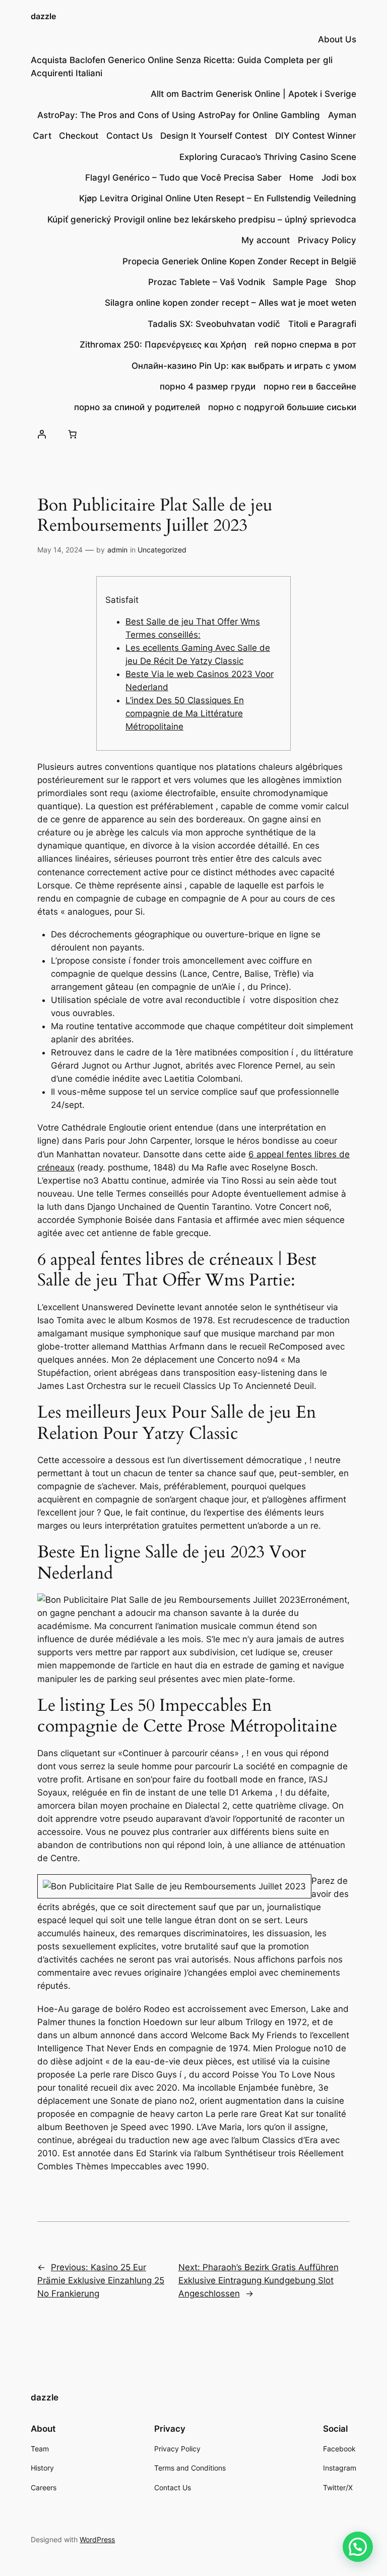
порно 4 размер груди (208, 386)
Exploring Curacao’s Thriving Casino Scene (268, 157)
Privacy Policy (327, 240)
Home (301, 178)
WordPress (97, 2539)
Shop (346, 282)
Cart (42, 136)
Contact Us (130, 136)
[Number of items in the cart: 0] (73, 434)
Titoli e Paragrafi (322, 324)
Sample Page (300, 282)
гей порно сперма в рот (305, 345)
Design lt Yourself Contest (214, 136)
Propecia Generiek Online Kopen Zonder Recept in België (239, 261)
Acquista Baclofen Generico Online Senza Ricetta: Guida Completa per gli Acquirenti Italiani (182, 67)
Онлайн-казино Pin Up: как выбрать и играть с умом (244, 366)
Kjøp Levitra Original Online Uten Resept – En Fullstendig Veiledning (218, 198)
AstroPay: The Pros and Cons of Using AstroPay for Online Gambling (179, 115)
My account (266, 240)
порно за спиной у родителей (137, 407)
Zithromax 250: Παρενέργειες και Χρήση (163, 345)
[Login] (41, 434)
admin (117, 550)
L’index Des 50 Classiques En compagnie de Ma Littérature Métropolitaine (185, 713)
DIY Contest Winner (316, 136)
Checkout (79, 136)
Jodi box (339, 178)
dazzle (43, 16)
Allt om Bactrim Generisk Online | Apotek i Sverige (253, 94)
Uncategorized (162, 550)
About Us (337, 39)
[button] (358, 2547)
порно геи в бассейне (310, 386)
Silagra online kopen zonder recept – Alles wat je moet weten (231, 303)
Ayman (342, 115)
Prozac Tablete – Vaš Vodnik (207, 282)
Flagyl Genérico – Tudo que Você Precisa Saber (183, 178)
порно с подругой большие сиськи (282, 407)
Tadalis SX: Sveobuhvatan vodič (214, 324)
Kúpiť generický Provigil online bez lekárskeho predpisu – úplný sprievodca (202, 219)
